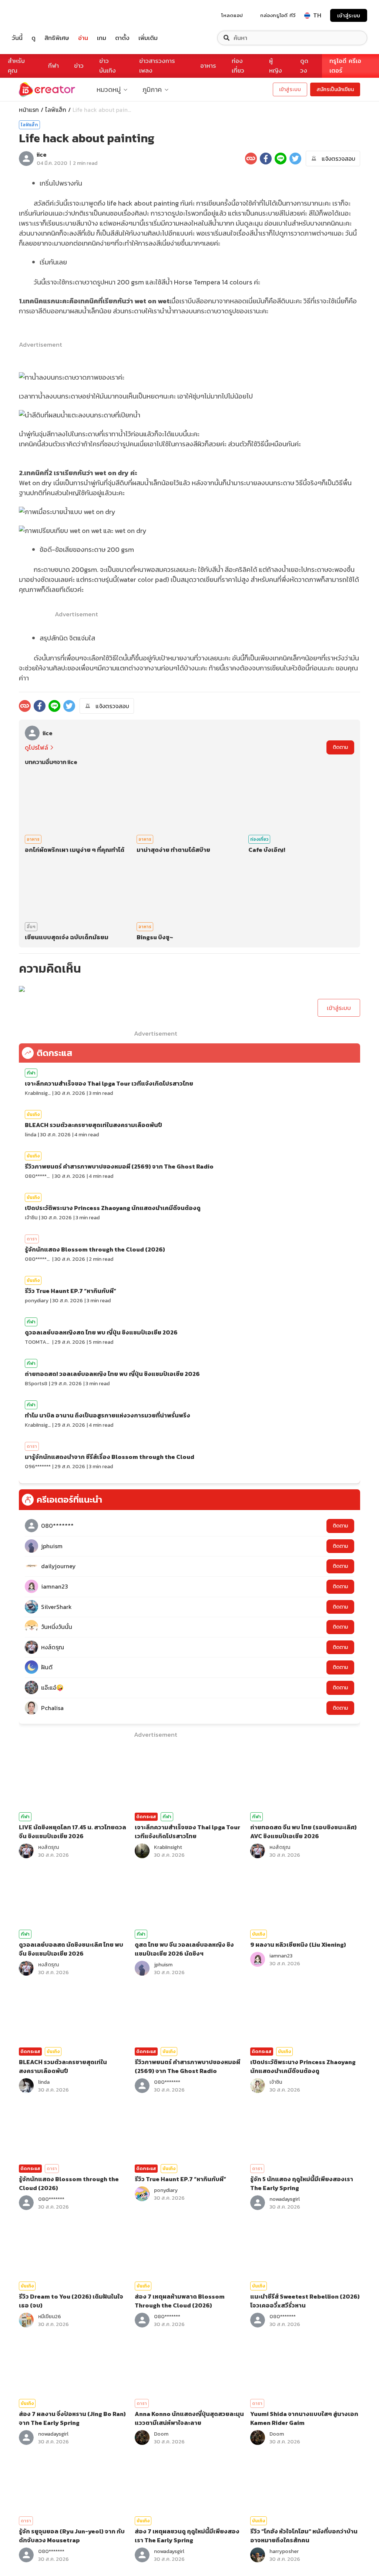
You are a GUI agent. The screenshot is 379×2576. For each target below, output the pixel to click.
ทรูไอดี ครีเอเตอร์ (345, 66)
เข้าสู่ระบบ (349, 15)
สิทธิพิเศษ (57, 38)
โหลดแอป (232, 15)
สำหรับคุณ (16, 66)
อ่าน (83, 38)
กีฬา (53, 66)
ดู (33, 38)
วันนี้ (17, 38)
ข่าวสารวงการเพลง (157, 66)
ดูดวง (304, 66)
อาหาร (208, 66)
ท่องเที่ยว (238, 66)
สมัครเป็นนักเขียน (335, 89)
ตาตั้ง (122, 38)
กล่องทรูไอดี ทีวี (278, 15)
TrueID (34, 15)
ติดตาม (340, 747)
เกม (102, 38)
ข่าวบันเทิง (108, 66)
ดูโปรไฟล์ (36, 747)
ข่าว (79, 66)
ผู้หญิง (276, 66)
